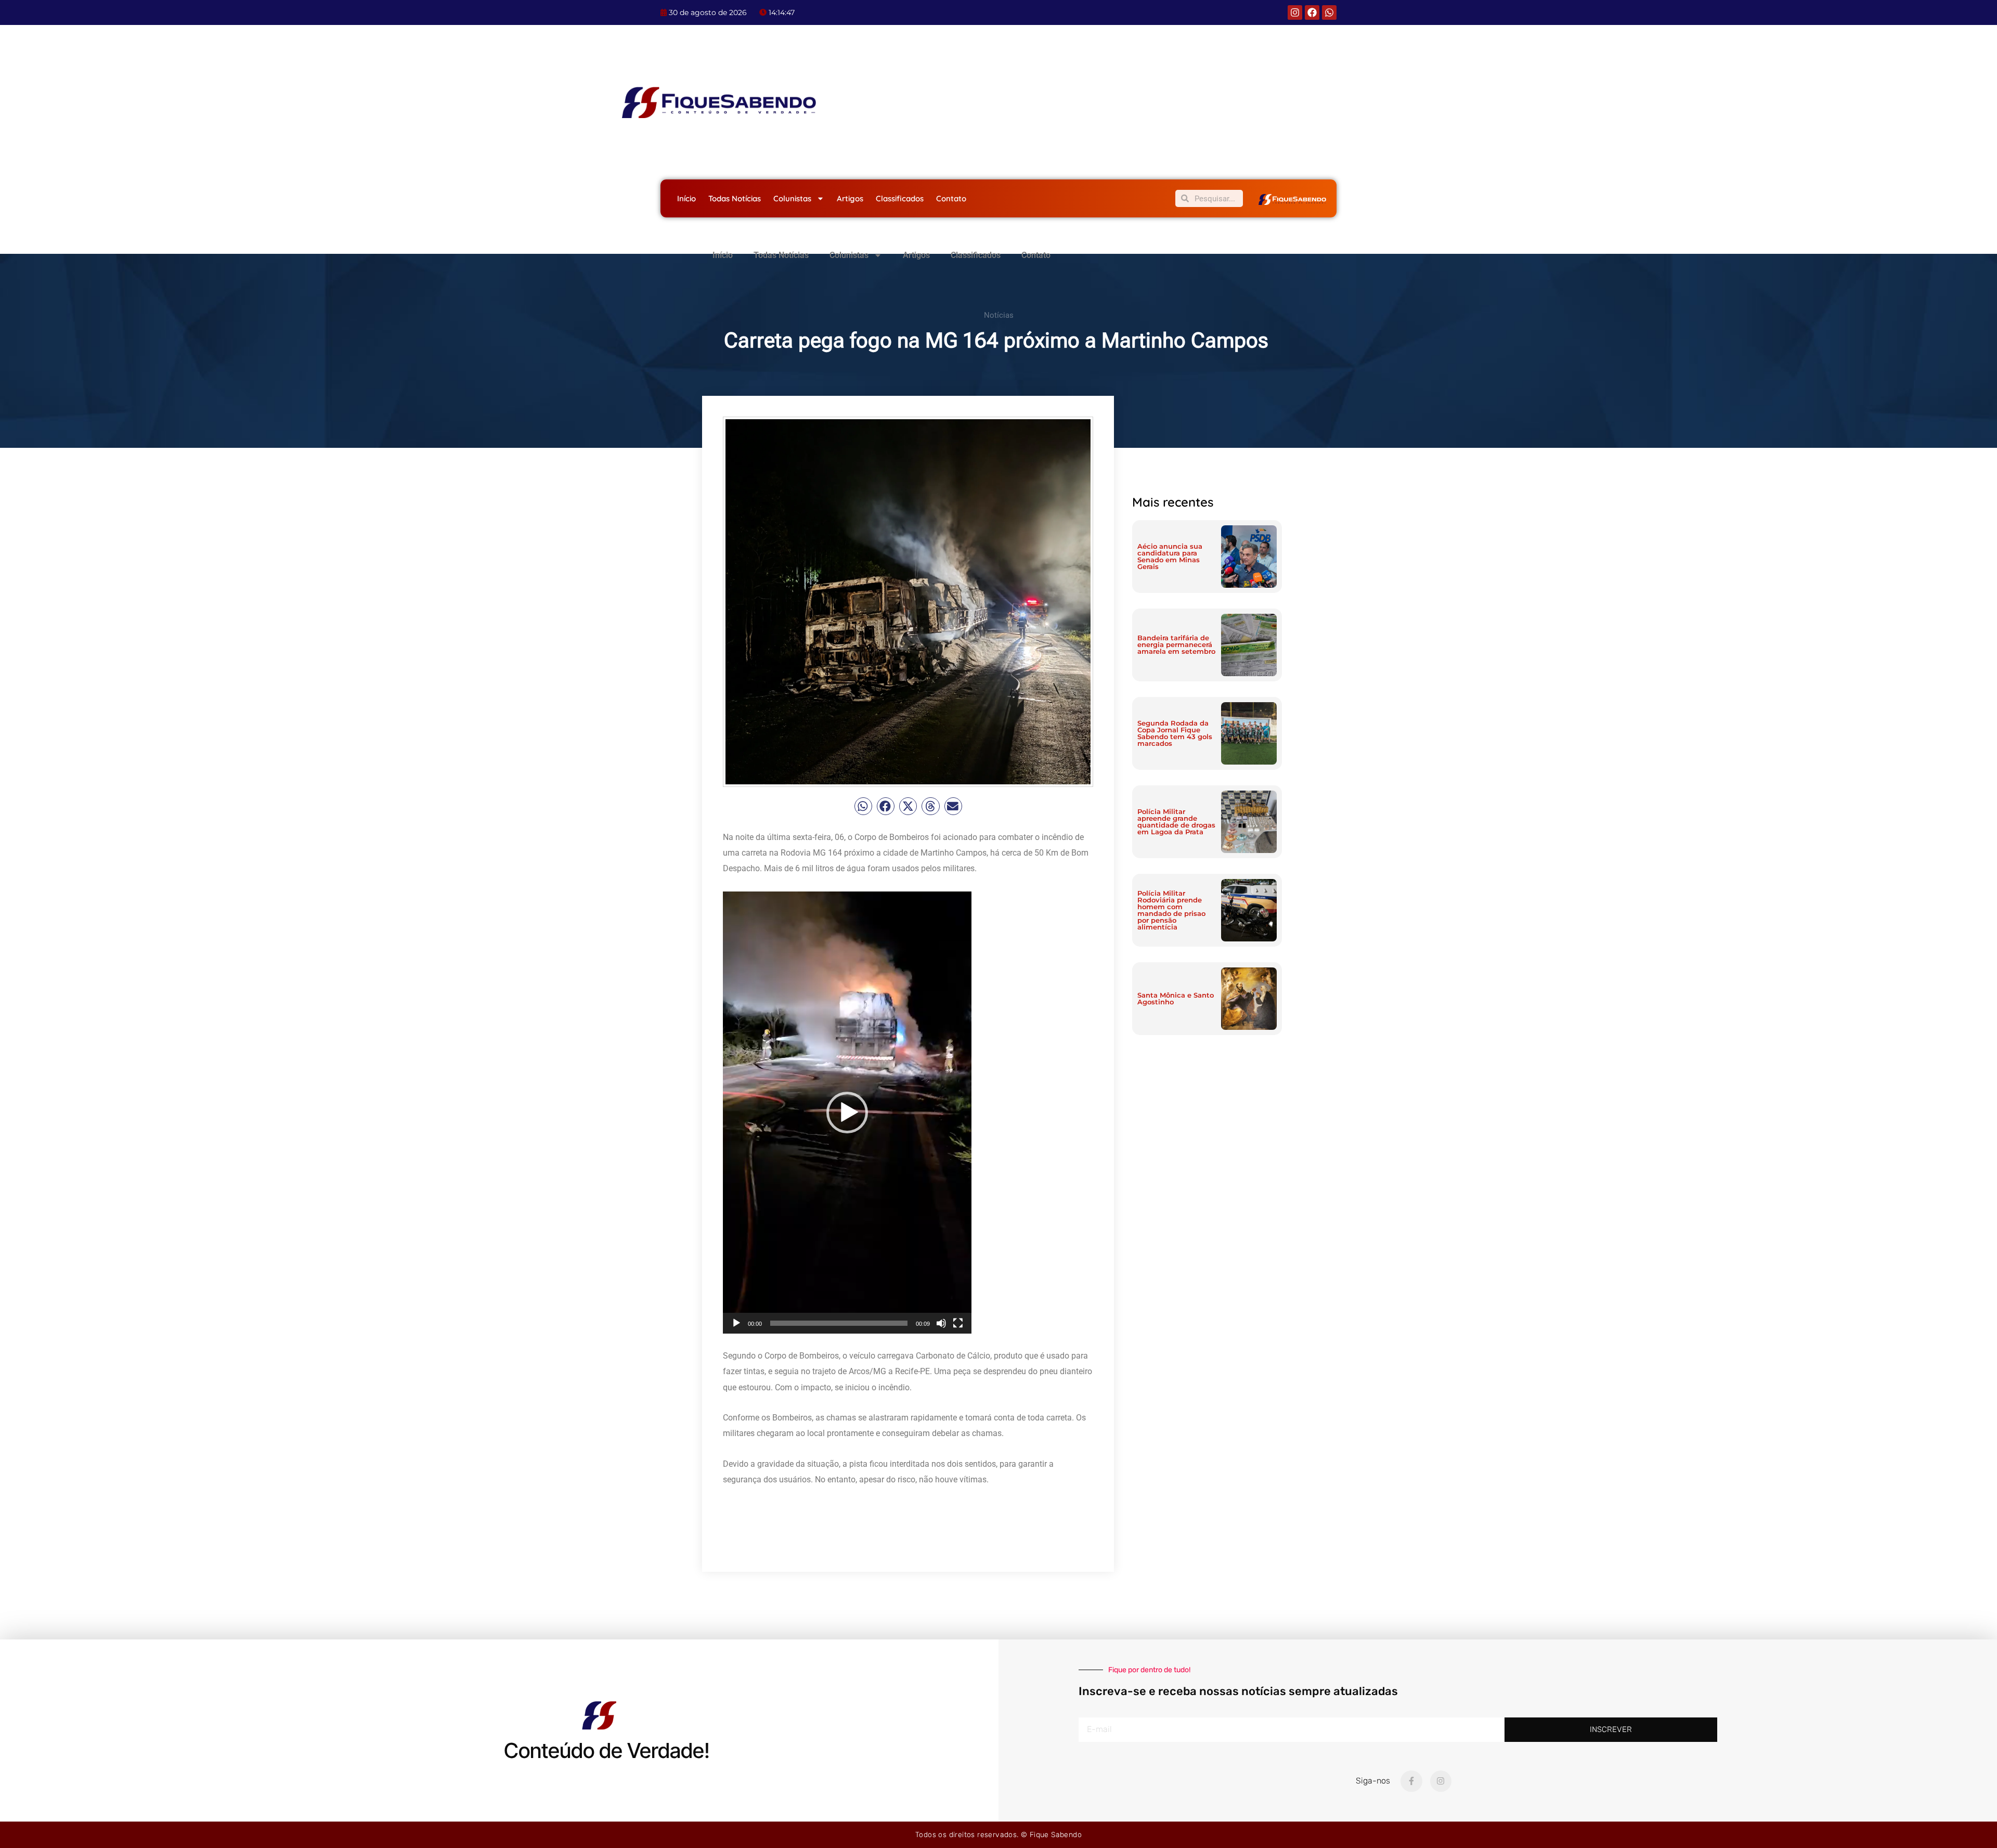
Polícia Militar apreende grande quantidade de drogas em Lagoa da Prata (1176, 822)
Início (686, 198)
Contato (951, 198)
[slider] (839, 1323)
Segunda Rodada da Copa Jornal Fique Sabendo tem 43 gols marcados (1175, 733)
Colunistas (792, 198)
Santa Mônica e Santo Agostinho (1176, 998)
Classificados (900, 198)
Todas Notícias (735, 198)
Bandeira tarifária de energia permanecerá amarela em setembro (1176, 644)
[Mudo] (941, 1323)
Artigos (850, 198)
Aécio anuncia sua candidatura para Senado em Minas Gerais (1170, 556)
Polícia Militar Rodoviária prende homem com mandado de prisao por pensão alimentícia (1171, 910)
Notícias (999, 315)
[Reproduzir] (736, 1323)
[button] (863, 806)
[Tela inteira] (958, 1323)
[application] (847, 1113)
